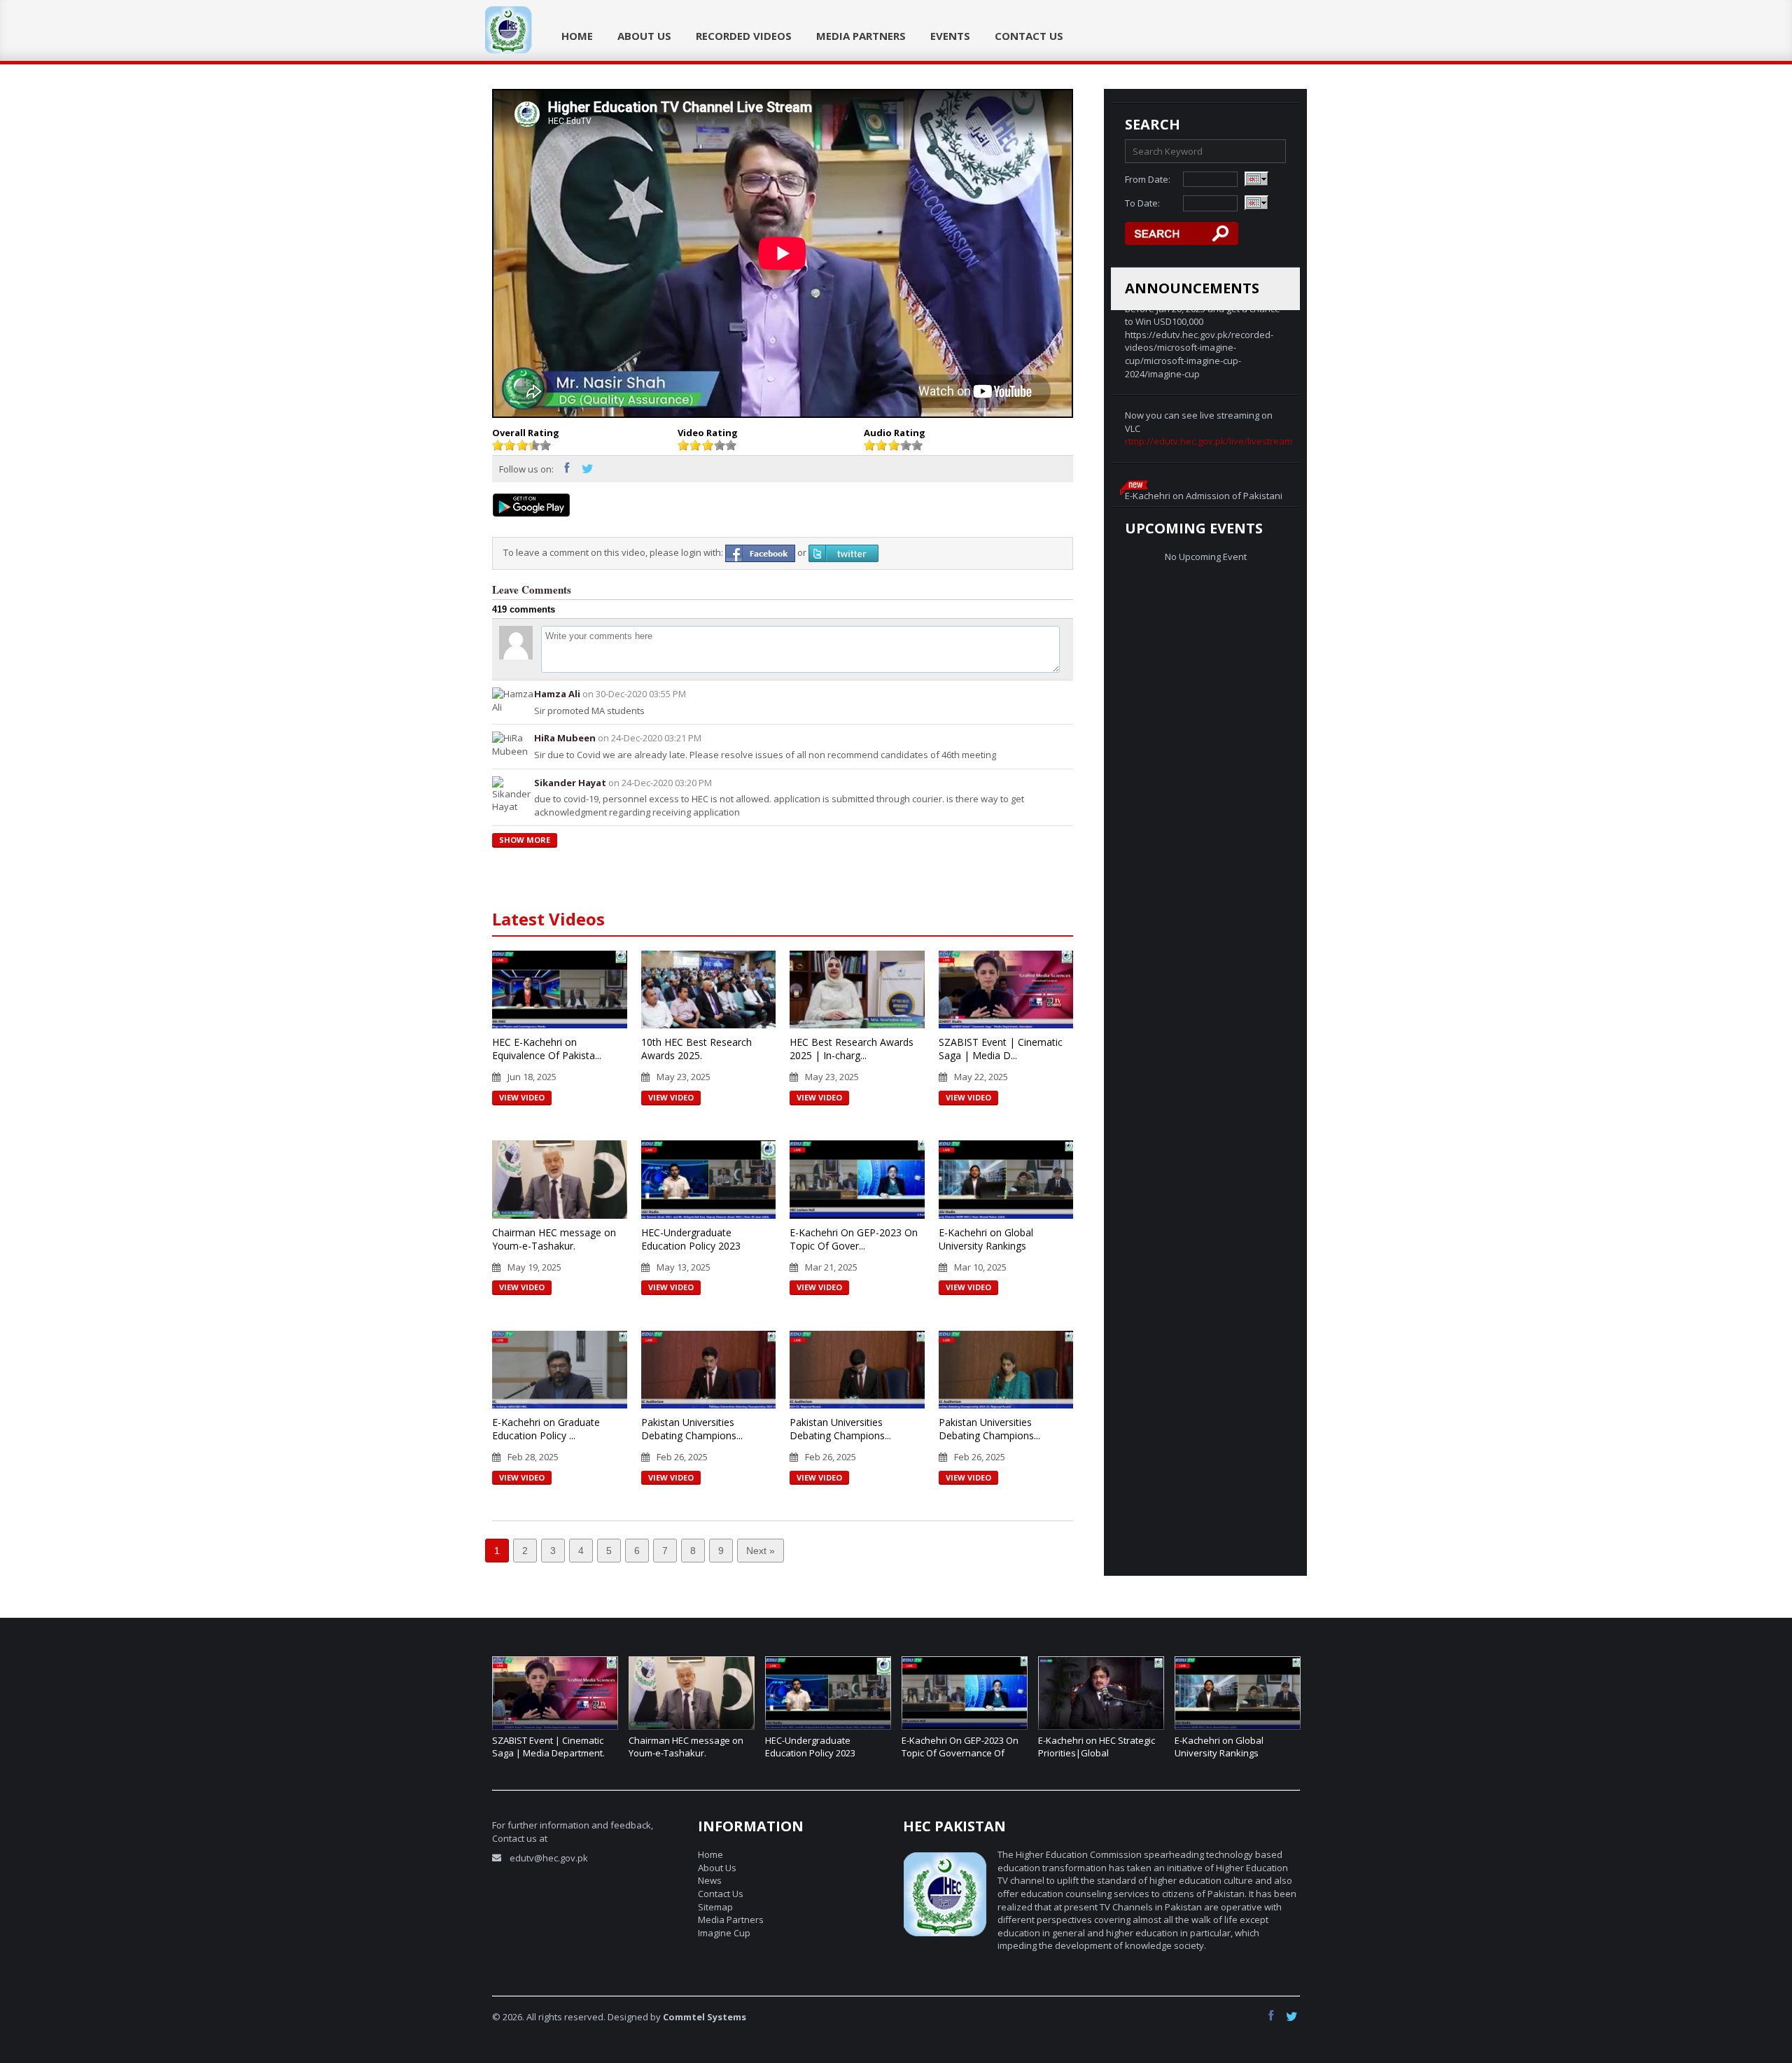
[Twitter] (589, 470)
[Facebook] (571, 470)
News (710, 1880)
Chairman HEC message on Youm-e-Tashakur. (554, 1239)
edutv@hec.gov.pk (549, 1858)
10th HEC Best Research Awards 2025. (696, 1049)
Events (950, 36)
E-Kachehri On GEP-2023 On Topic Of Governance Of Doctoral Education (960, 1753)
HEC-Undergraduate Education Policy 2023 (691, 1239)
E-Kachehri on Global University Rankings (986, 1239)
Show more (525, 840)
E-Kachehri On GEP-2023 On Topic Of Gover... (854, 1239)
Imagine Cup (724, 1933)
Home (577, 36)
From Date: (1148, 179)
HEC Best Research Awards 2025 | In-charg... (852, 1049)
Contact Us (1029, 36)
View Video (522, 1097)
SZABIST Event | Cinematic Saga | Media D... (1001, 1049)
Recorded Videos (744, 36)
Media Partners (861, 36)
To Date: (1142, 203)
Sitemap (715, 1907)
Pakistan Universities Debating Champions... (692, 1429)
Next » (761, 1551)
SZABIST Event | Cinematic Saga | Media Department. (548, 1747)
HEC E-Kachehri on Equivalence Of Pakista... (547, 1049)
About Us (644, 36)
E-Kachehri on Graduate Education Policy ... (546, 1429)
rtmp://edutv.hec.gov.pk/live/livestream (1209, 357)
